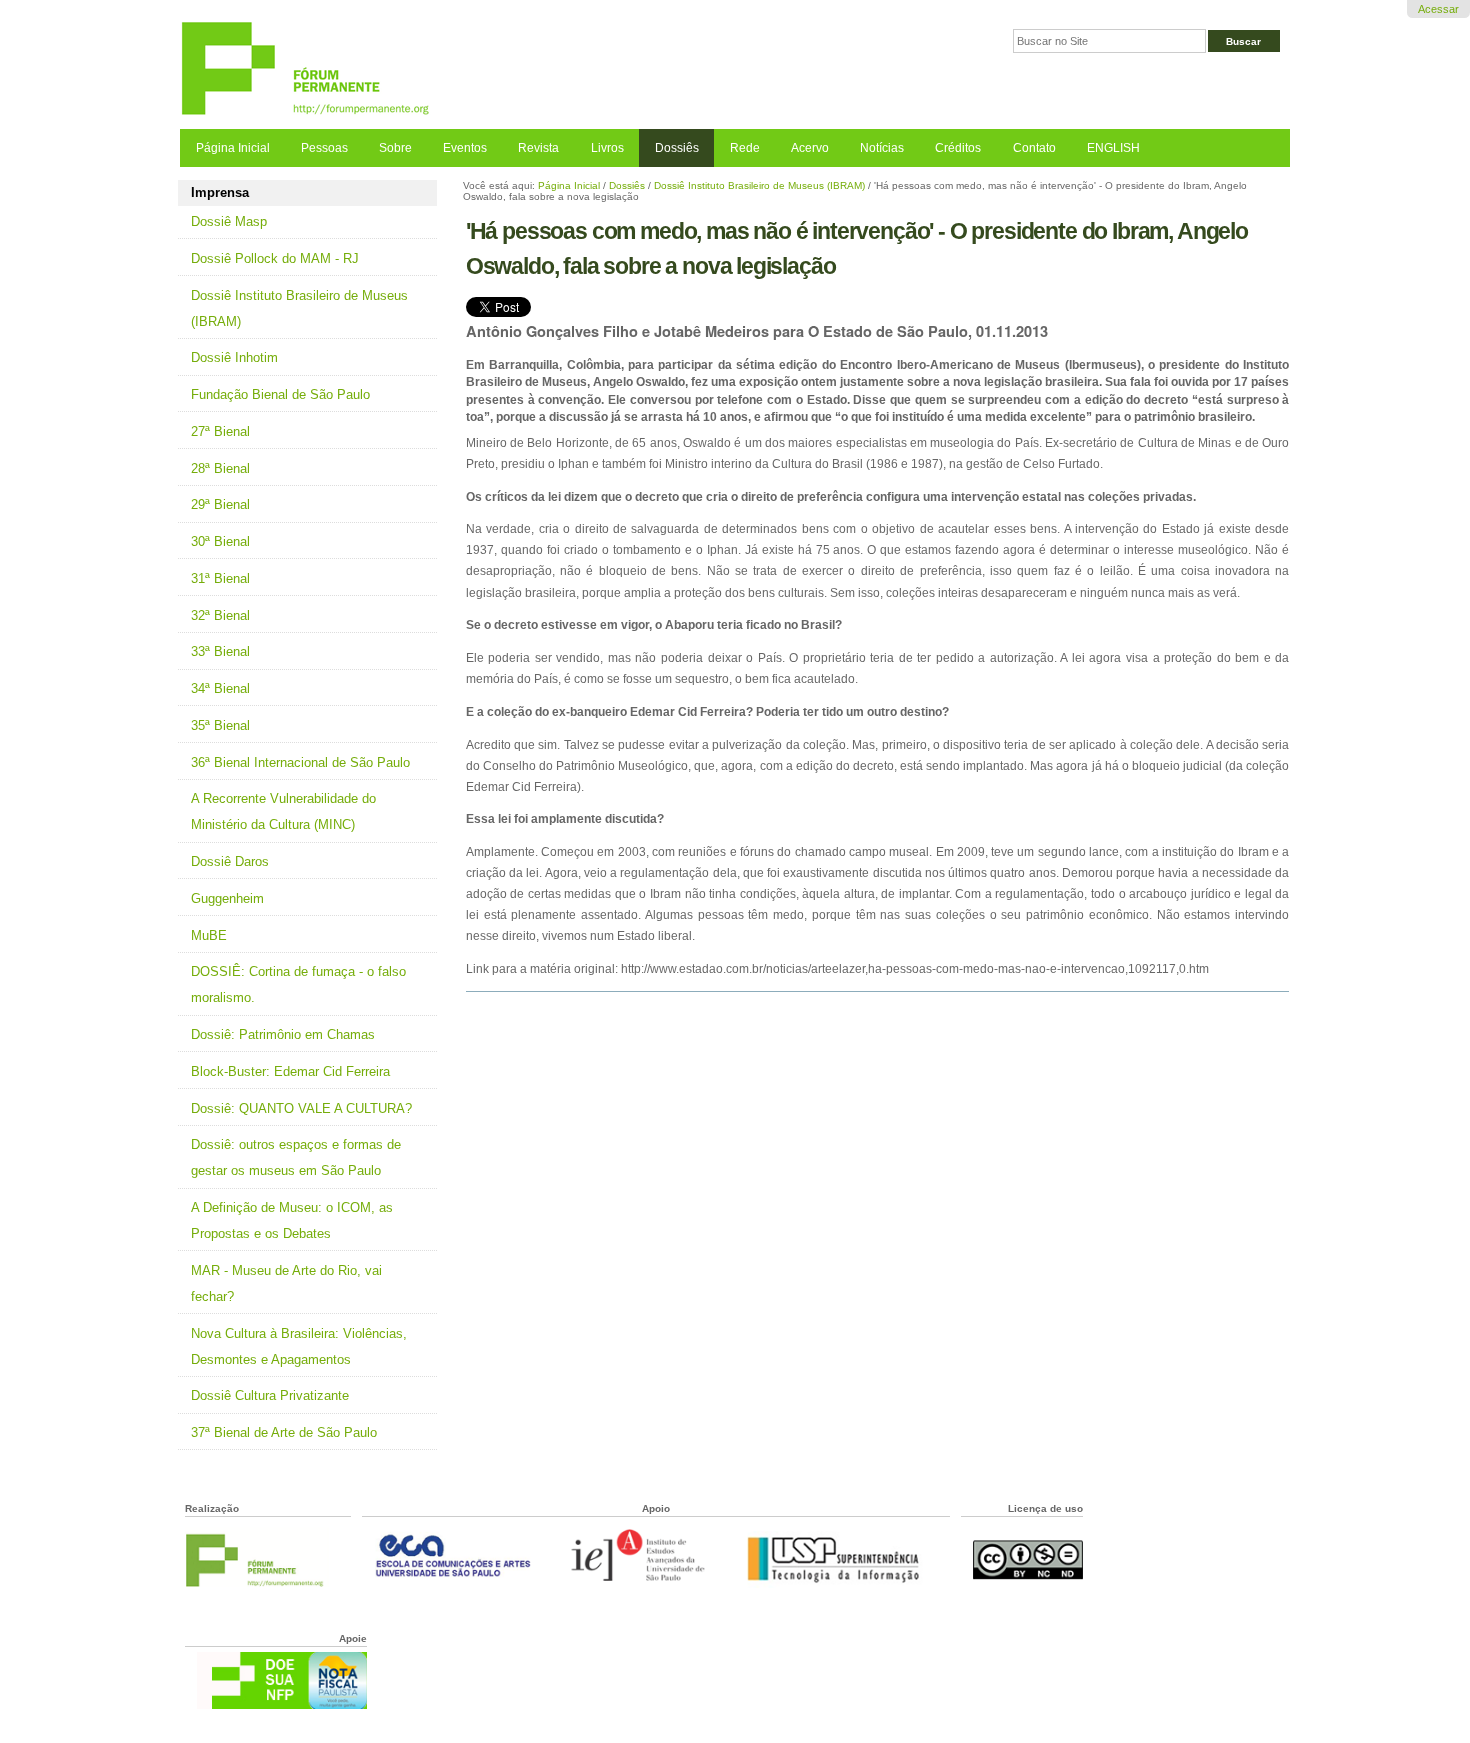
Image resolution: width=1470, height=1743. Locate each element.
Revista (538, 148)
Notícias (882, 148)
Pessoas (324, 148)
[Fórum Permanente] (457, 69)
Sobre (395, 148)
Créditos (958, 148)
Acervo (810, 148)
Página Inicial (233, 148)
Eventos (465, 148)
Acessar (1438, 9)
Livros (607, 148)
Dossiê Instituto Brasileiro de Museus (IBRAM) (759, 185)
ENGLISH (1113, 148)
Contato (1034, 148)
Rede (745, 148)
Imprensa (220, 192)
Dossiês (677, 148)
